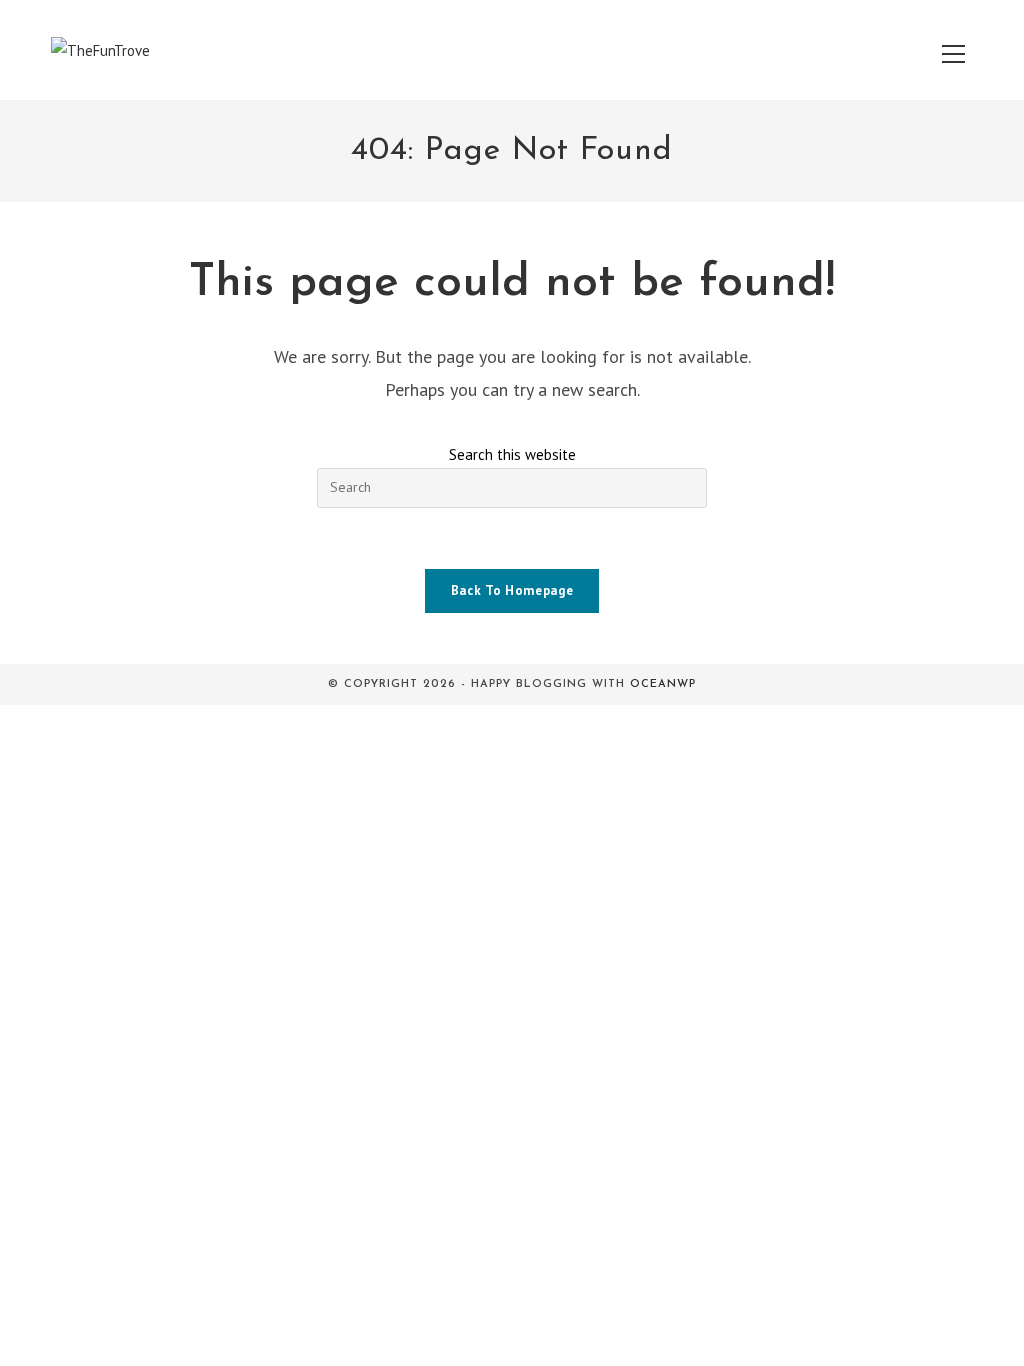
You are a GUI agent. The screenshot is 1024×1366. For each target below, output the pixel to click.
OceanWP (663, 684)
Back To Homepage (512, 590)
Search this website (512, 454)
